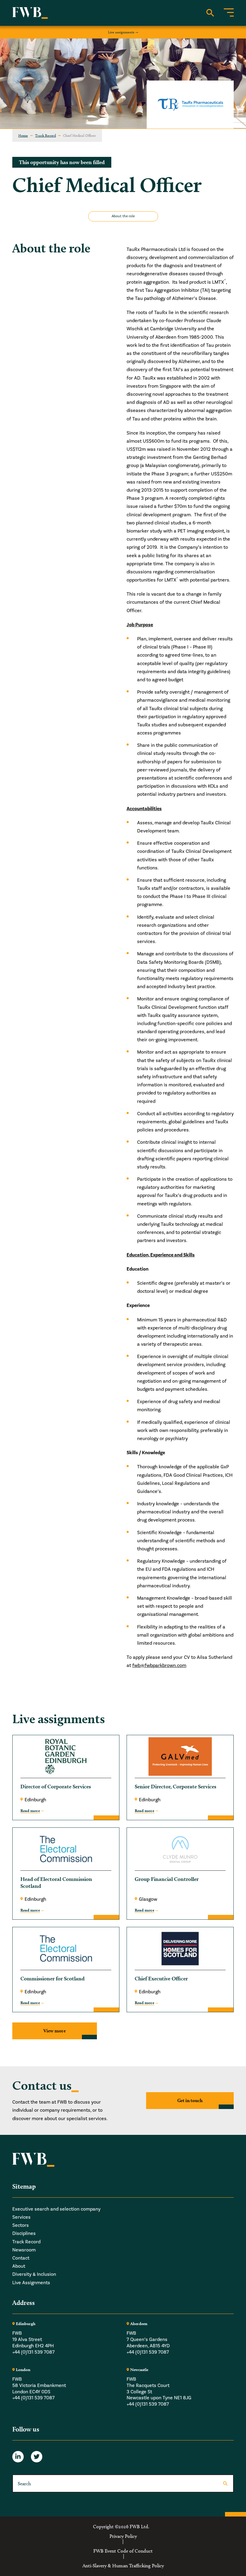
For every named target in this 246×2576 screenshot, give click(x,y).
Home (23, 135)
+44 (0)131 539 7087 (33, 2352)
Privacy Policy (123, 2536)
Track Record (45, 135)
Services (21, 2217)
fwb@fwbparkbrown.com (159, 1665)
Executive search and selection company (56, 2209)
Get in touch (190, 2100)
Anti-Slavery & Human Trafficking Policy (123, 2566)
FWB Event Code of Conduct (123, 2551)
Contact (21, 2258)
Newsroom (24, 2250)
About (19, 2266)
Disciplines (24, 2233)
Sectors (21, 2225)
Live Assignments (31, 2283)
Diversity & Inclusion (34, 2274)
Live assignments (121, 32)
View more (55, 2031)
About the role (123, 216)
